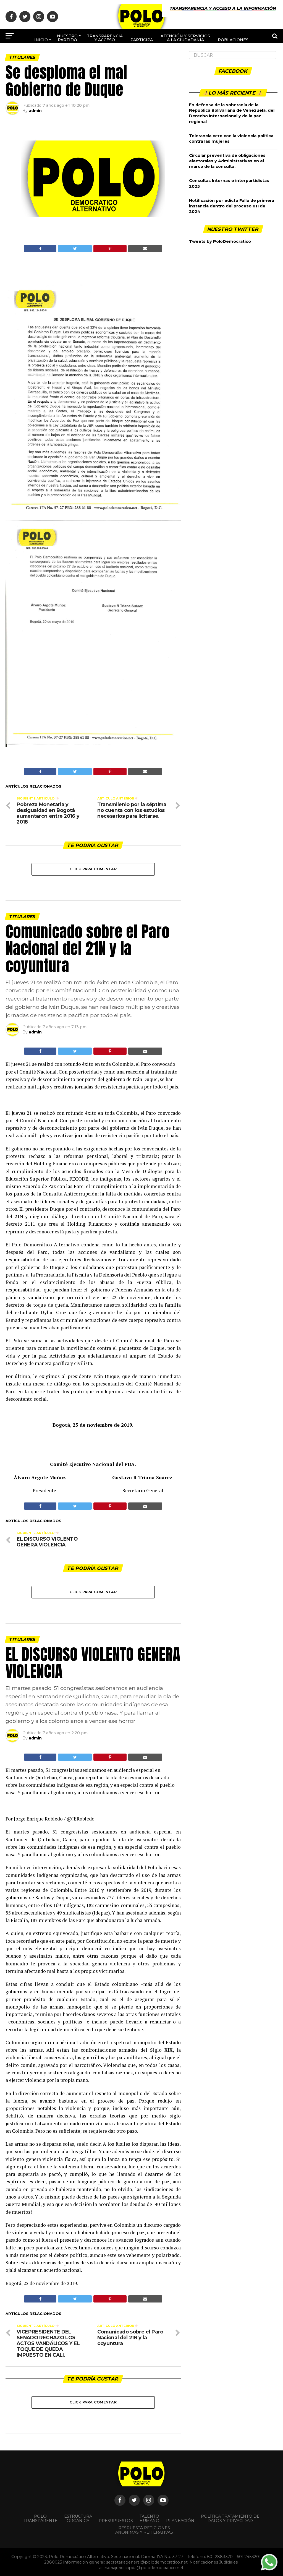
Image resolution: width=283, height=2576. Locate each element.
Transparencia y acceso (105, 38)
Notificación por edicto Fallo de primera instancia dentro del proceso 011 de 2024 (232, 206)
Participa (142, 40)
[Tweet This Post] (75, 249)
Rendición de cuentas (155, 56)
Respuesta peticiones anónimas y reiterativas (144, 2530)
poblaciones (233, 40)
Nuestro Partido (67, 38)
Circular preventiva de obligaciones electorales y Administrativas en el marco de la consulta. (227, 161)
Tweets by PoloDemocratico (220, 241)
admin (35, 111)
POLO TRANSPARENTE (40, 2518)
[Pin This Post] (110, 249)
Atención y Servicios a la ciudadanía (185, 38)
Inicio (41, 40)
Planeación (180, 2521)
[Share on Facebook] (40, 249)
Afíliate (122, 58)
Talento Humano (150, 2518)
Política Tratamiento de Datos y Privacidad (230, 2518)
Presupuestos (116, 2521)
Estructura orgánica (78, 2518)
